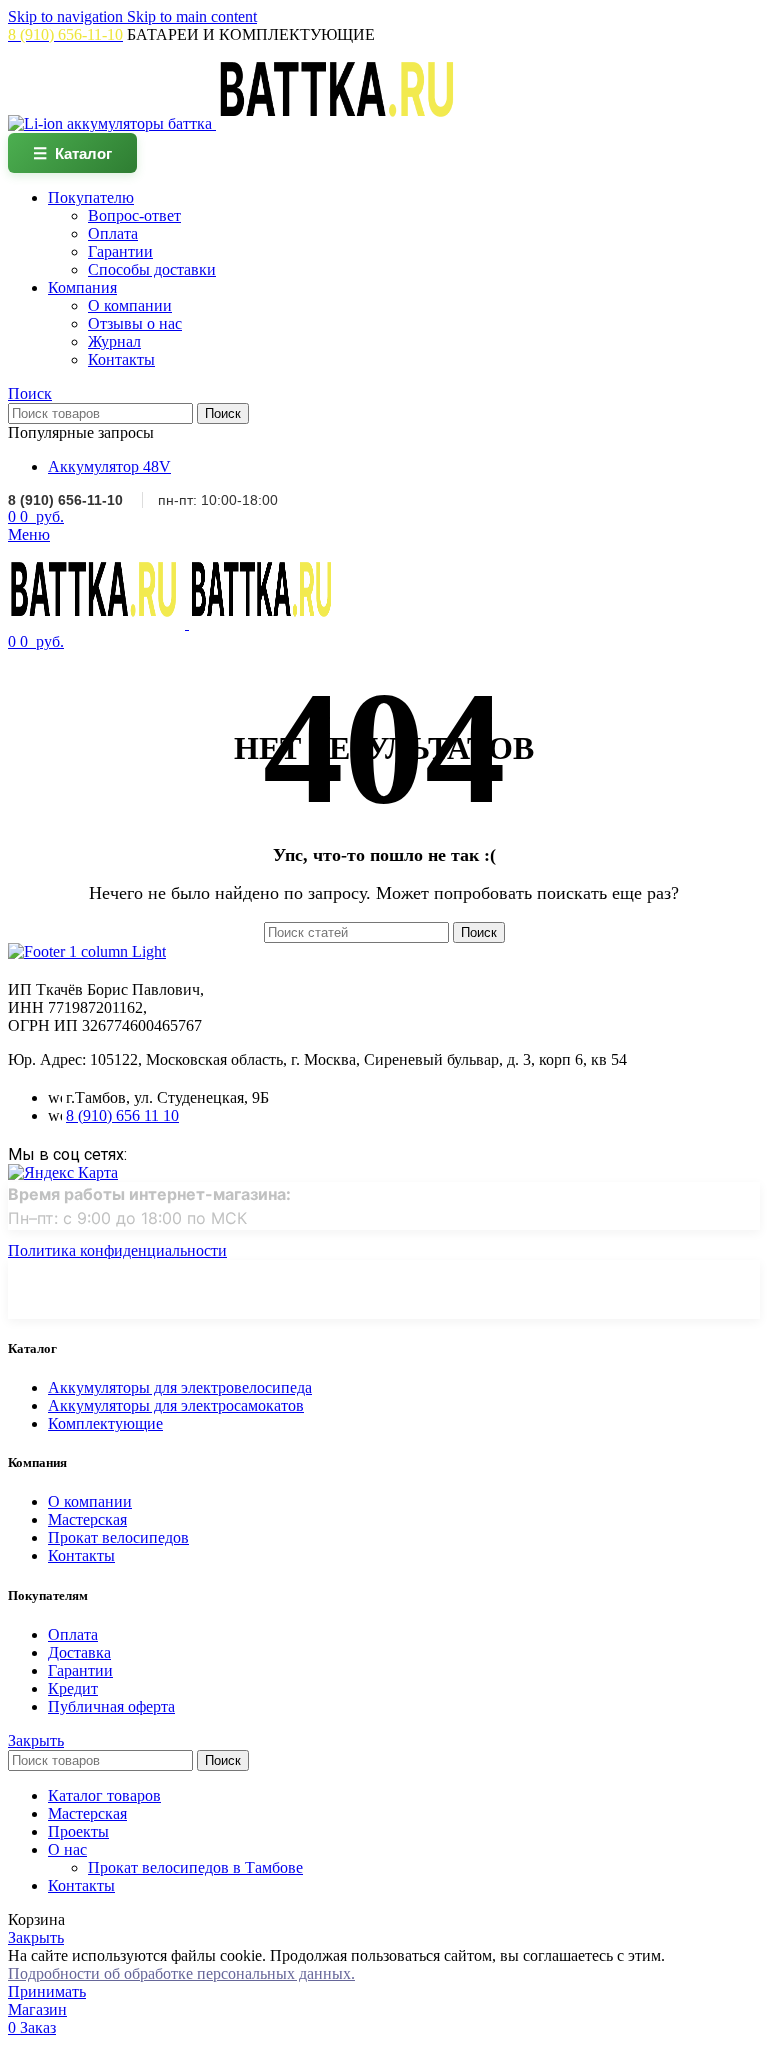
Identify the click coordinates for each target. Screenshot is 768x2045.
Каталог (72, 153)
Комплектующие (105, 1423)
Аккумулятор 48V (109, 466)
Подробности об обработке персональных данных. (181, 1973)
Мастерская (87, 1519)
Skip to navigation (67, 16)
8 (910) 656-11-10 (65, 500)
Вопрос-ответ (134, 215)
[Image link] (87, 951)
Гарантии (120, 251)
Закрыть (36, 1740)
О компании (130, 305)
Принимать (47, 1991)
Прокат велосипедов (118, 1537)
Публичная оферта (111, 1706)
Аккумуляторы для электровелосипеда (180, 1387)
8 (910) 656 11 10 (122, 1115)
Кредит (73, 1688)
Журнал (114, 341)
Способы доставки (152, 269)
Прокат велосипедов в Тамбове (195, 1867)
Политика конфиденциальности (117, 1250)
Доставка (79, 1652)
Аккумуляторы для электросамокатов (176, 1405)
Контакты (121, 359)
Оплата (113, 233)
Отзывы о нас (135, 323)
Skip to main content (192, 16)
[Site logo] (112, 123)
